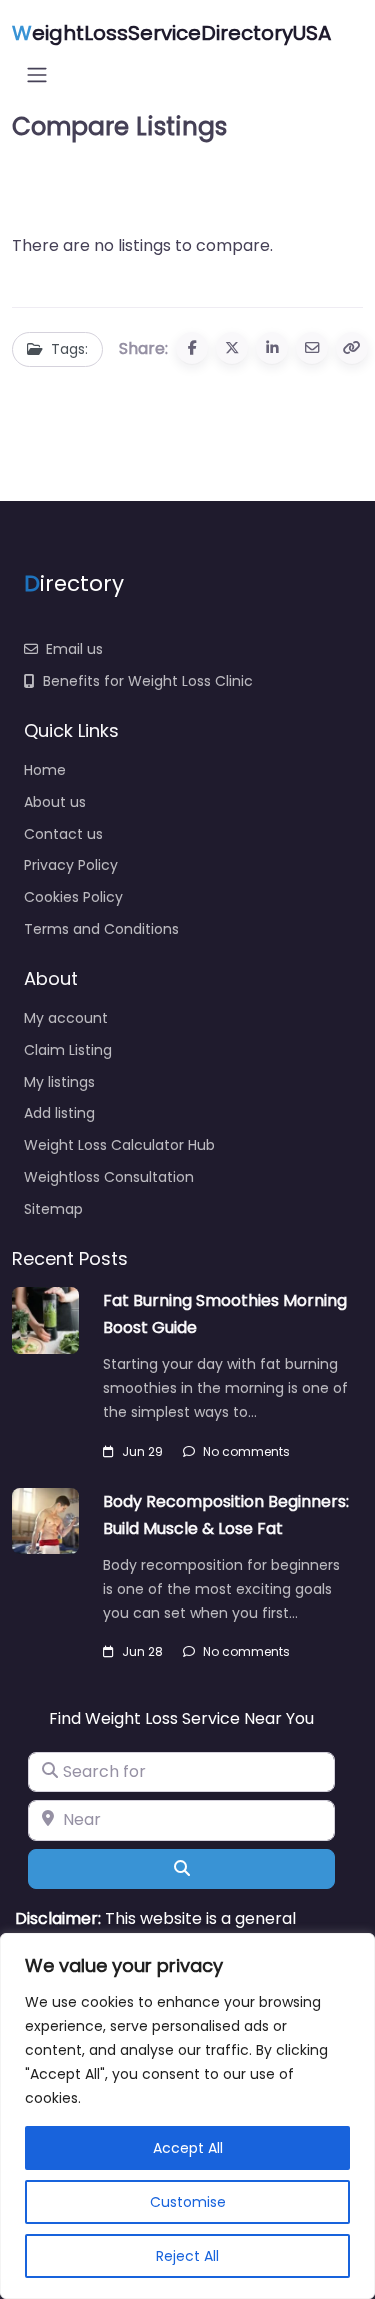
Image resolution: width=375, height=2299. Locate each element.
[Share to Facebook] (192, 348)
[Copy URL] (352, 348)
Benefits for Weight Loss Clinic (148, 681)
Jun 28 (142, 1651)
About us (55, 802)
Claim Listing (68, 1050)
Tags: (69, 349)
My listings (59, 1082)
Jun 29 (142, 1451)
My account (66, 1018)
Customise (188, 2202)
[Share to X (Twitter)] (232, 348)
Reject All (187, 2256)
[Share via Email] (312, 348)
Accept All (188, 2148)
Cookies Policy (73, 897)
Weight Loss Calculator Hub (119, 1145)
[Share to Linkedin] (272, 348)
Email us (74, 649)
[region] (187, 2116)
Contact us (63, 834)
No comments (246, 1451)
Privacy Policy (71, 865)
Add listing (59, 1113)
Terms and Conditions (101, 929)
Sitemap (53, 1209)
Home (45, 770)
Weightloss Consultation (109, 1177)
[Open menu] (37, 75)
